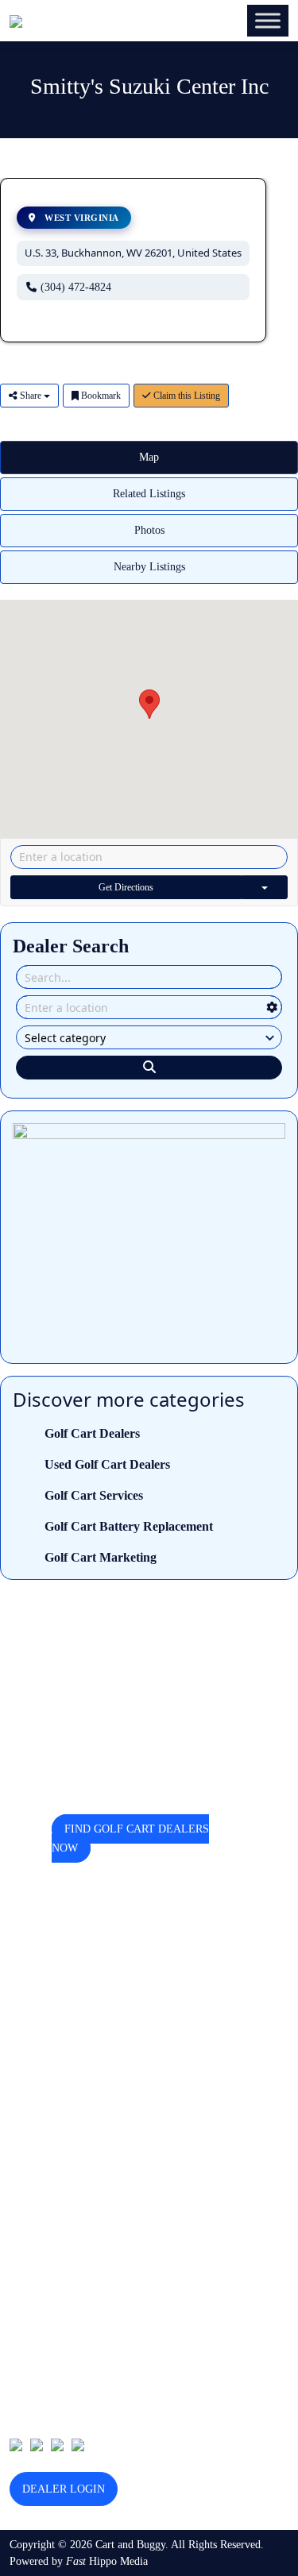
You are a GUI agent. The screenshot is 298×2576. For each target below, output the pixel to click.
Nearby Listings (149, 567)
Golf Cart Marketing (101, 1557)
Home (23, 2068)
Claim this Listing (186, 396)
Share (31, 396)
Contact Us (34, 2117)
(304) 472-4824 (76, 287)
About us (30, 2093)
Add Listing (37, 2142)
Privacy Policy (43, 2167)
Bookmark (100, 396)
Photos (149, 530)
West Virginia (81, 218)
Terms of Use (40, 2191)
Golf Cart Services (94, 1495)
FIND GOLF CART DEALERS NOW (130, 1838)
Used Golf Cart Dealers (107, 1464)
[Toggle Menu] (268, 20)
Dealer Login (64, 2489)
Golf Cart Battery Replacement (129, 1526)
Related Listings (149, 494)
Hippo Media (107, 2561)
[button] (149, 704)
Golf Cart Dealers (92, 1433)
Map (149, 457)
